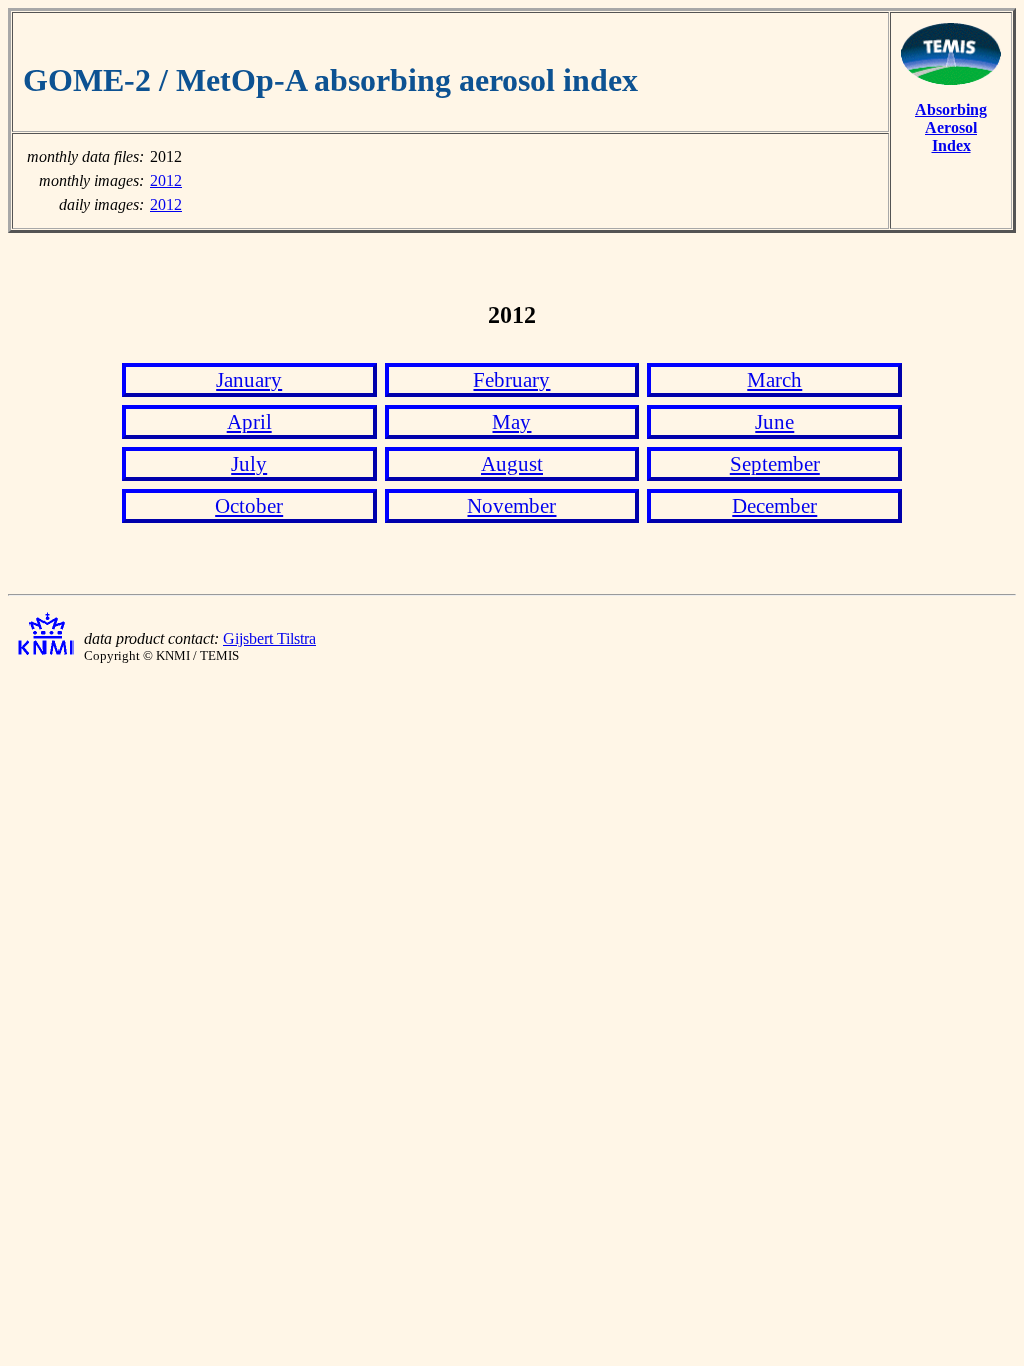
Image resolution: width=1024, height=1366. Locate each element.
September (775, 463)
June (774, 421)
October (249, 505)
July (249, 463)
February (511, 379)
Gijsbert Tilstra (269, 638)
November (511, 505)
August (512, 463)
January (249, 379)
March (774, 379)
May (511, 421)
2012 (166, 180)
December (774, 505)
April (249, 421)
